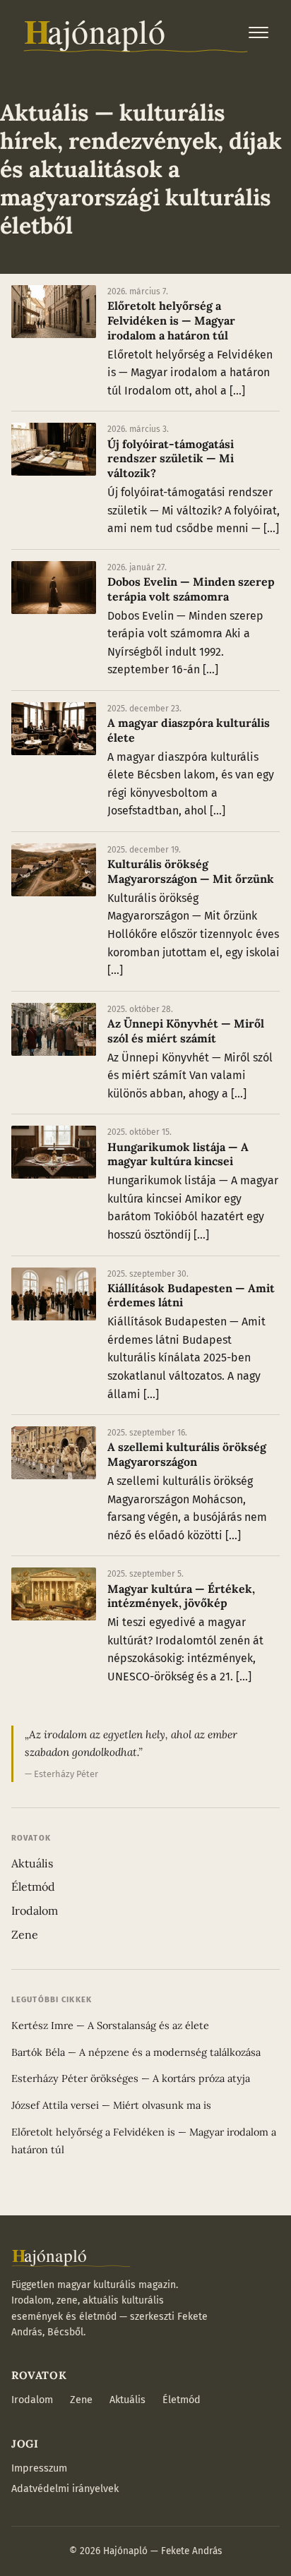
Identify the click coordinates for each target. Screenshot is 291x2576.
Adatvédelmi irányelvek (65, 2489)
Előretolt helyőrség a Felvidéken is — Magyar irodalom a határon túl (171, 320)
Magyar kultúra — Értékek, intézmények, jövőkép (181, 1596)
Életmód (33, 1886)
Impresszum (39, 2468)
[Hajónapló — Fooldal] (136, 32)
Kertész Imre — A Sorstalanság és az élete (110, 2026)
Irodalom (35, 1910)
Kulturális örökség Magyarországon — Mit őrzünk (191, 871)
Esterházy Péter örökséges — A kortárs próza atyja (131, 2078)
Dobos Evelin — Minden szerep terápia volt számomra (191, 589)
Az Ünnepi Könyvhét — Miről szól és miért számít (186, 1031)
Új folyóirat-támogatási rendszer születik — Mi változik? (171, 459)
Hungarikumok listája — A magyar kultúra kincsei (178, 1154)
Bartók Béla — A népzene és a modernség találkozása (136, 2052)
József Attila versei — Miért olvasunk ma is (111, 2105)
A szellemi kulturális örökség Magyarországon (187, 1454)
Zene (25, 1934)
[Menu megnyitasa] (259, 32)
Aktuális (32, 1863)
